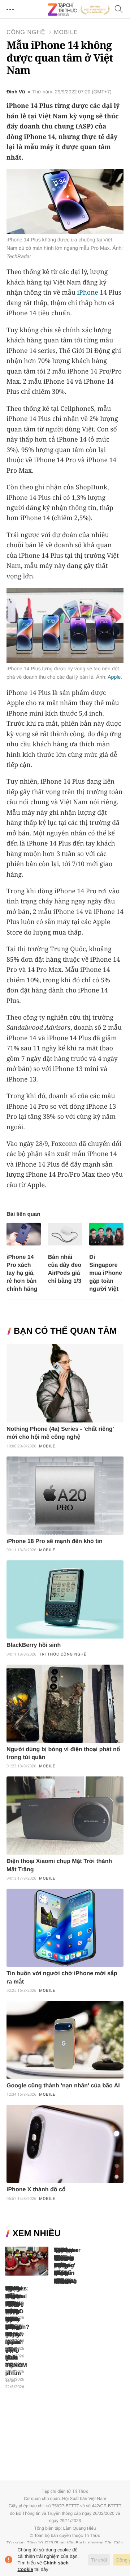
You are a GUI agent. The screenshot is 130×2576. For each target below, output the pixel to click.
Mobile (66, 32)
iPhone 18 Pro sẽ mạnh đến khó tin (55, 1541)
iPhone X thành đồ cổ (36, 2190)
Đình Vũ (16, 92)
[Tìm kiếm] (119, 10)
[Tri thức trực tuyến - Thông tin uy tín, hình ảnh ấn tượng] (79, 9)
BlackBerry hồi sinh (34, 1645)
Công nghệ (26, 32)
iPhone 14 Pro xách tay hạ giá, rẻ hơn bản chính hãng (22, 1273)
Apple (114, 677)
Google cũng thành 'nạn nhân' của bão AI (63, 2086)
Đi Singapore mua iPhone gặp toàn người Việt (106, 1273)
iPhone (87, 292)
